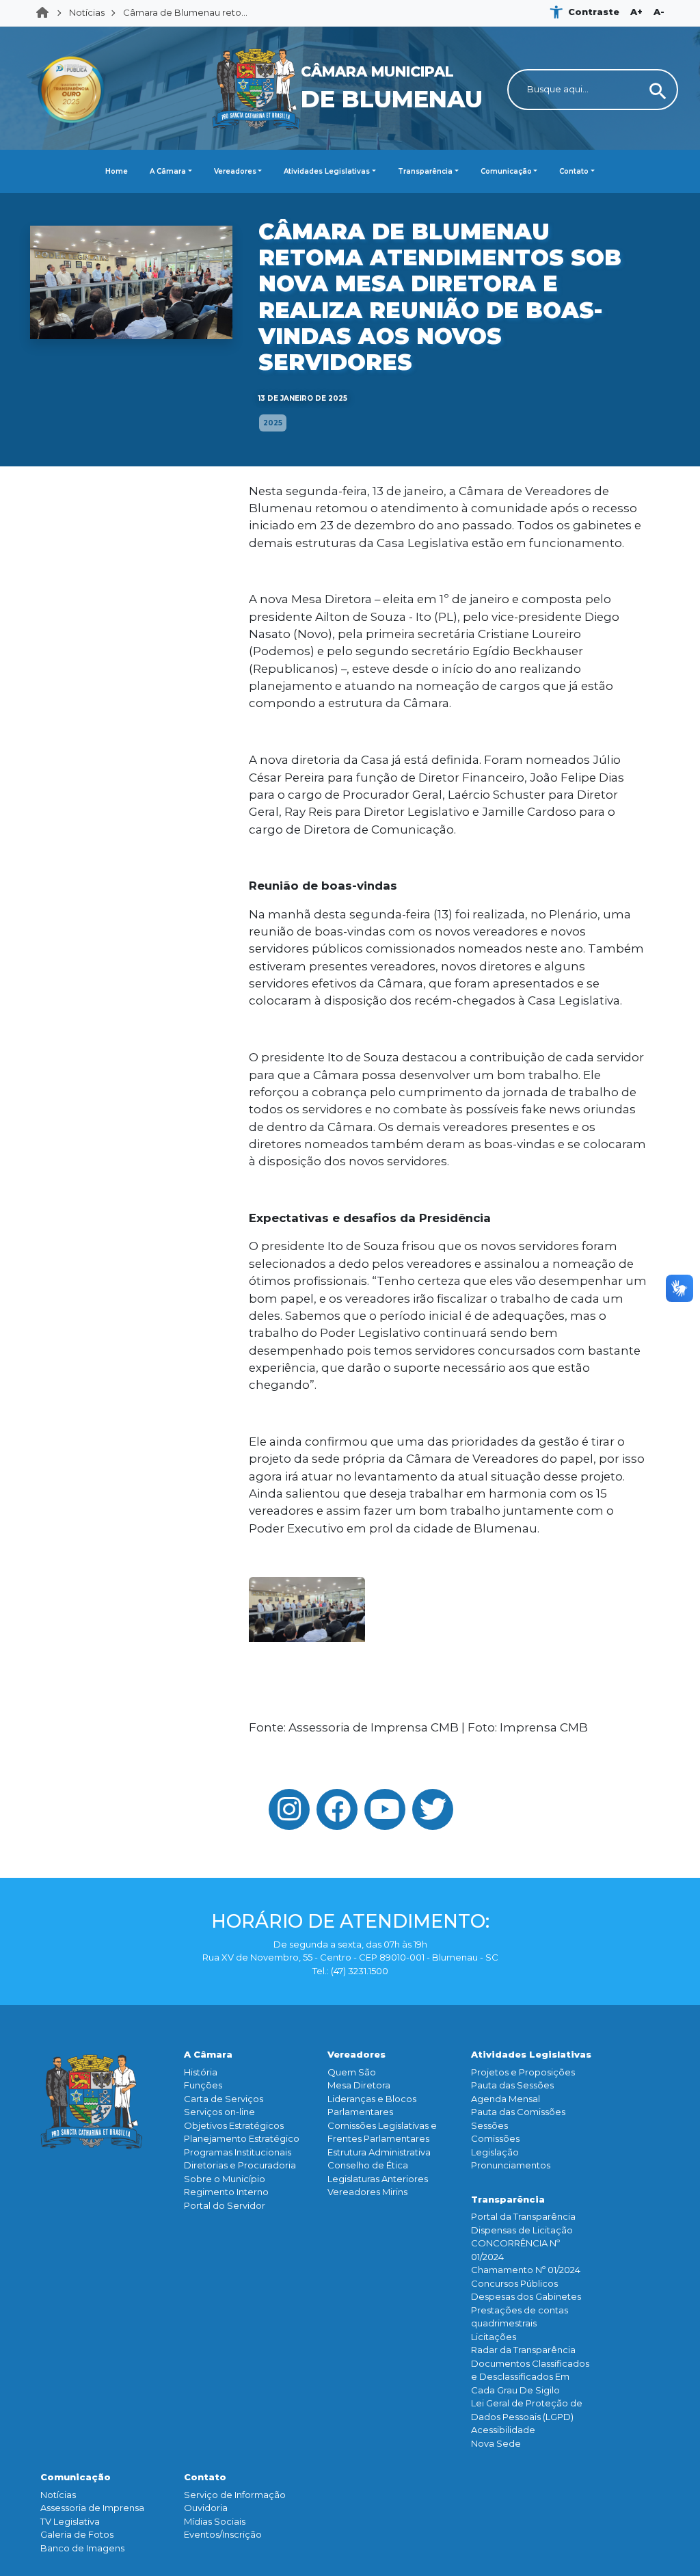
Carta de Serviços (224, 2099)
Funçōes (203, 2085)
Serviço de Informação (235, 2495)
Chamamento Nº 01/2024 (526, 2270)
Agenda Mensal (506, 2099)
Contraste (594, 12)
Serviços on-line (219, 2112)
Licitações (494, 2337)
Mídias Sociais (215, 2521)
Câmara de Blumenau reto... (185, 12)
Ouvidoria (206, 2508)
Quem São (352, 2072)
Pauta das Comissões (518, 2112)
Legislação (495, 2152)
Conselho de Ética (368, 2165)
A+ (636, 12)
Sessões (489, 2125)
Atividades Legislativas (327, 171)
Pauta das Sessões (512, 2085)
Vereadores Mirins (367, 2192)
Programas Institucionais (238, 2152)
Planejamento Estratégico (242, 2138)
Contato (574, 171)
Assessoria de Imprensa (92, 2508)
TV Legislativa (70, 2521)
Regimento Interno (226, 2192)
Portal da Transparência (523, 2216)
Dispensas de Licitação (522, 2230)
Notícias (87, 12)
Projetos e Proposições (523, 2072)
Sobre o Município (225, 2179)
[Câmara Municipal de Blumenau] (350, 35)
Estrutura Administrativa (379, 2152)
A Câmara (168, 171)
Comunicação (506, 171)
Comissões (495, 2138)
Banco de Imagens (82, 2548)
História (201, 2072)
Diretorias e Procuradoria (240, 2165)
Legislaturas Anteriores (378, 2179)
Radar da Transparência (523, 2350)
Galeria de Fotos (77, 2534)
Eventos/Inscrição (223, 2534)
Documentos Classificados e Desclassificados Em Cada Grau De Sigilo (530, 2377)
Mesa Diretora (359, 2085)
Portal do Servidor (225, 2205)
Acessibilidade (503, 2430)
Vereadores (235, 171)
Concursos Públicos (514, 2283)
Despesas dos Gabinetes (526, 2296)
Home (46, 13)
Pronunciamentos (511, 2165)
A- (659, 12)
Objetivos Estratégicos (234, 2125)
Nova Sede (496, 2443)
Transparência (425, 171)
